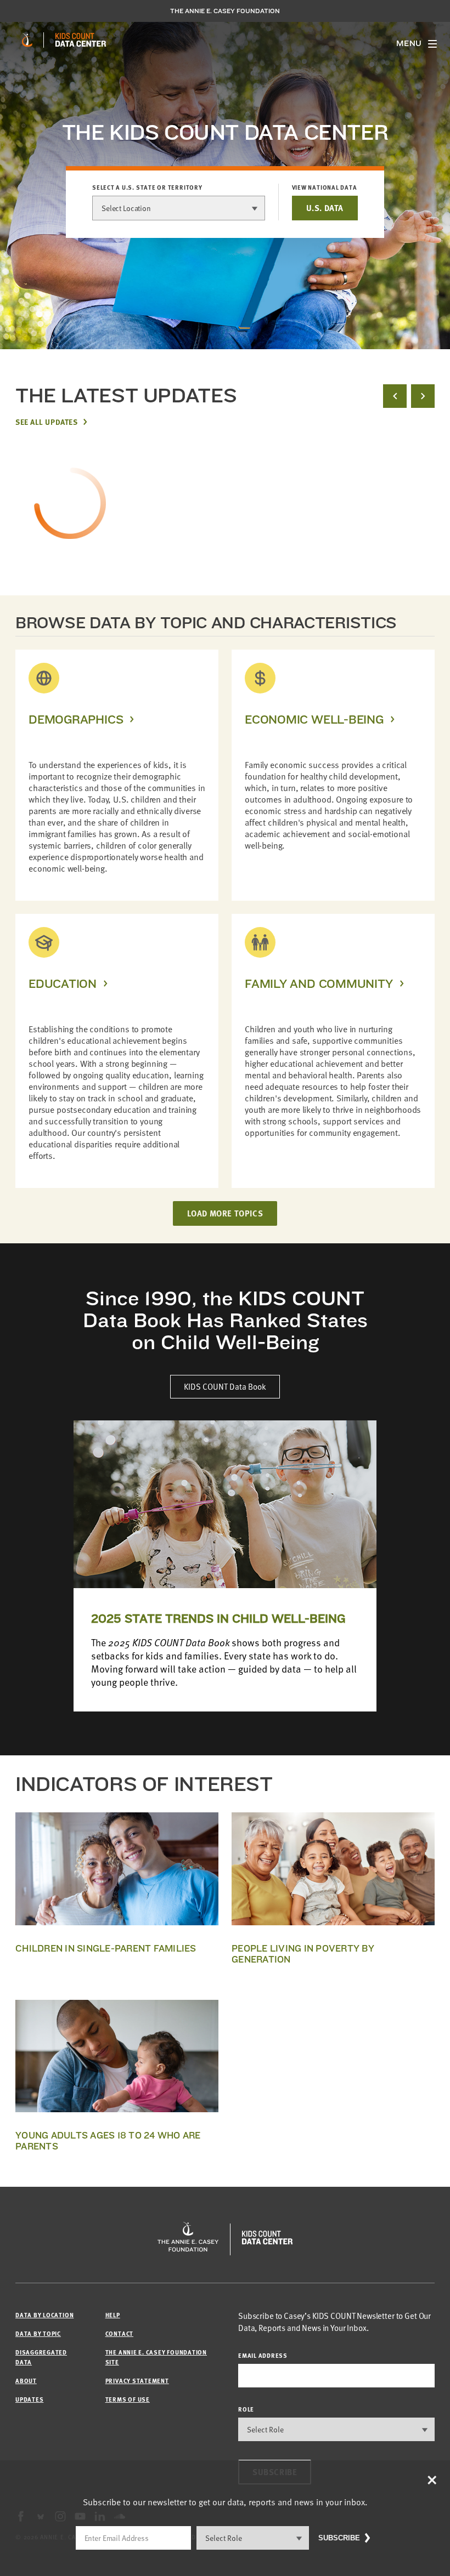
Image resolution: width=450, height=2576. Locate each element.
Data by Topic (38, 2333)
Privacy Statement (137, 2381)
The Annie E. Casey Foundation (225, 11)
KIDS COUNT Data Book (225, 1386)
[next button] (423, 396)
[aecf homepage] (27, 40)
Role (246, 2409)
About (26, 2381)
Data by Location (44, 2315)
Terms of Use (128, 2399)
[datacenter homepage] (81, 40)
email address (263, 2355)
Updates (29, 2399)
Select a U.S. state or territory (147, 187)
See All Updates (46, 422)
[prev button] (395, 396)
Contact (119, 2333)
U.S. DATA (325, 208)
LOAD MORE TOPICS (225, 1213)
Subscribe (339, 2538)
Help (113, 2315)
